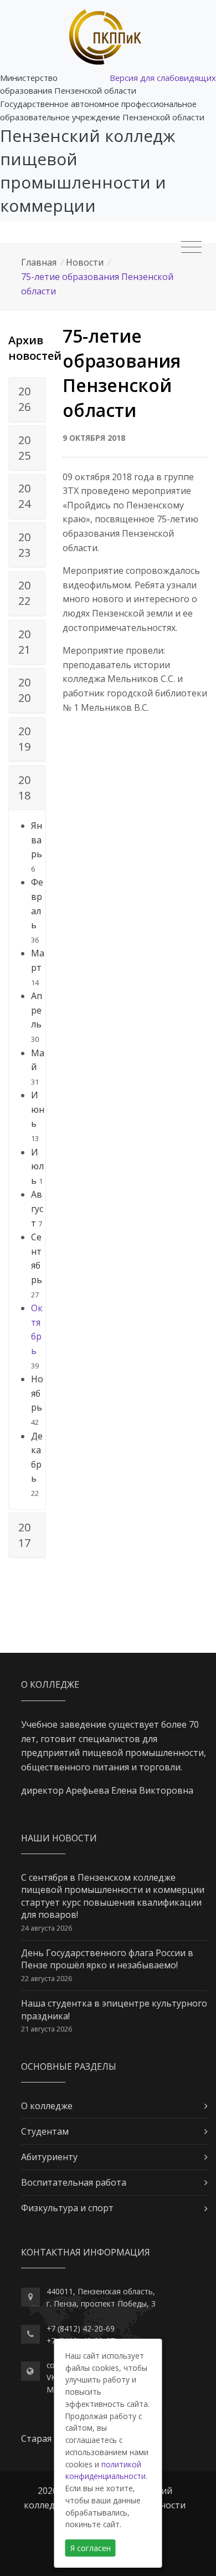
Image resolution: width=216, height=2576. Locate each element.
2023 (24, 545)
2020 (24, 690)
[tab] (27, 400)
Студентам (45, 2131)
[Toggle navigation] (191, 247)
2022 (24, 593)
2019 (24, 739)
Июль (37, 1166)
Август (37, 1208)
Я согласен (91, 2548)
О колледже (47, 2106)
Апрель (37, 1010)
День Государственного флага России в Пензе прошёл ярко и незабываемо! (107, 1959)
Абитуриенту (49, 2157)
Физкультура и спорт (67, 2208)
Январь (37, 840)
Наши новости (59, 1838)
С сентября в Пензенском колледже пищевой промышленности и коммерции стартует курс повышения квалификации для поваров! (113, 1896)
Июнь (38, 1109)
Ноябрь (37, 1393)
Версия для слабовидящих (163, 78)
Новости (85, 262)
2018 (24, 788)
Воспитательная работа (74, 2182)
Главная (39, 262)
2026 (24, 399)
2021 (24, 642)
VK (51, 2377)
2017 (24, 1535)
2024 (24, 496)
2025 (24, 448)
